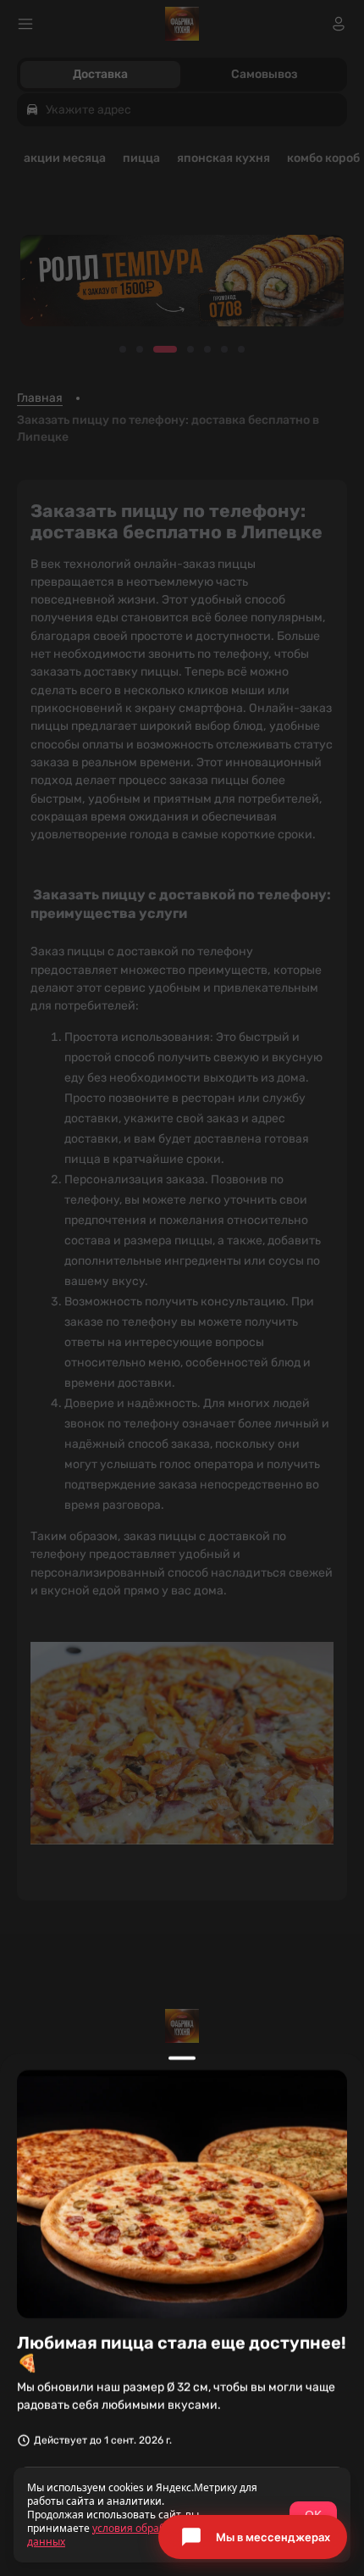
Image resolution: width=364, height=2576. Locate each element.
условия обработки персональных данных (145, 2535)
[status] (182, 2515)
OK (313, 2515)
